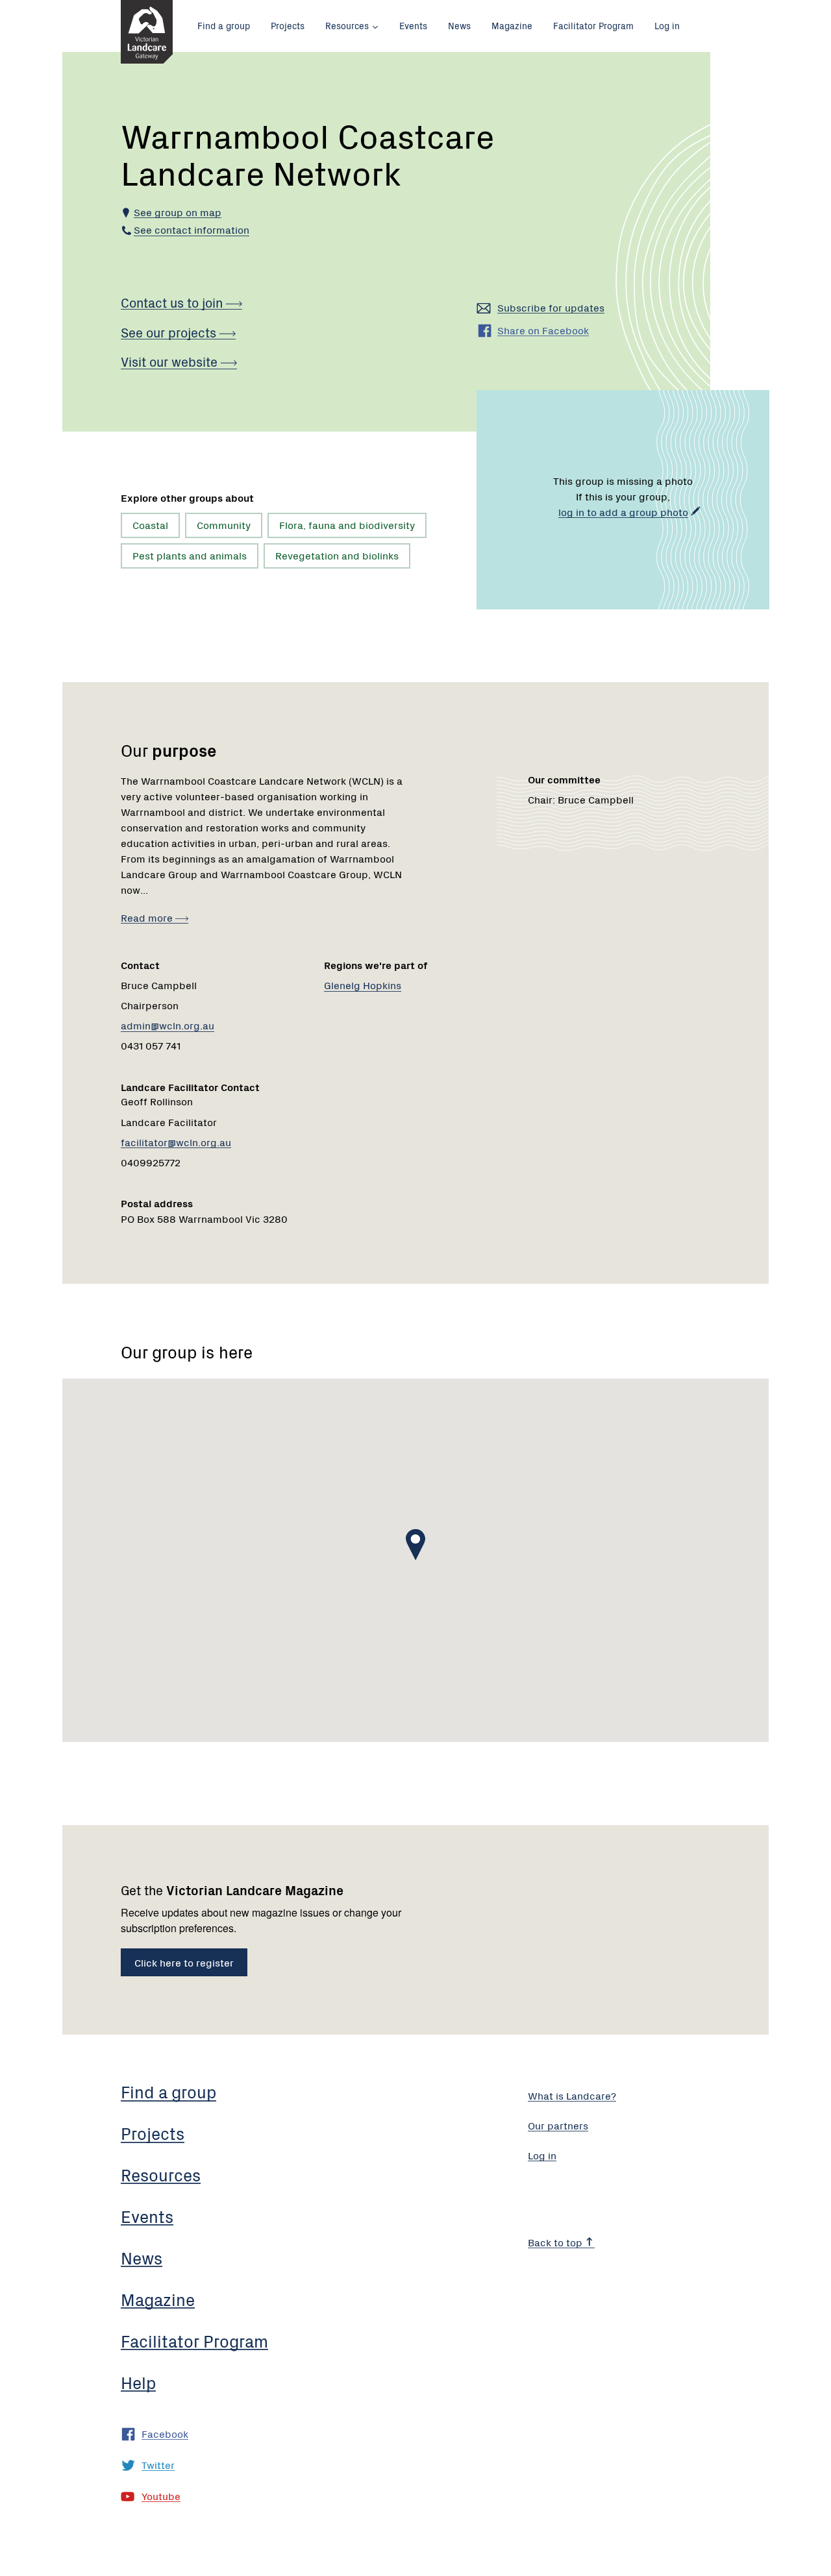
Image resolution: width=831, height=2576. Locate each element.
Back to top (556, 2242)
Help (138, 2382)
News (459, 25)
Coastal (150, 524)
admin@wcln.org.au (167, 1025)
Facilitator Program (593, 25)
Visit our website (171, 361)
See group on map (178, 212)
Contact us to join (173, 302)
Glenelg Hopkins (363, 985)
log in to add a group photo (623, 511)
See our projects (170, 332)
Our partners (558, 2125)
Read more (148, 917)
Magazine (512, 25)
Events (413, 25)
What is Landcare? (572, 2095)
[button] (415, 1545)
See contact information (192, 229)
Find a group (224, 25)
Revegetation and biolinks (337, 555)
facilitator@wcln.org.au (176, 1142)
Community (224, 524)
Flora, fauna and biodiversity (347, 524)
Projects (288, 25)
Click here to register (184, 1962)
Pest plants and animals (190, 555)
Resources (347, 25)
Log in (667, 25)
